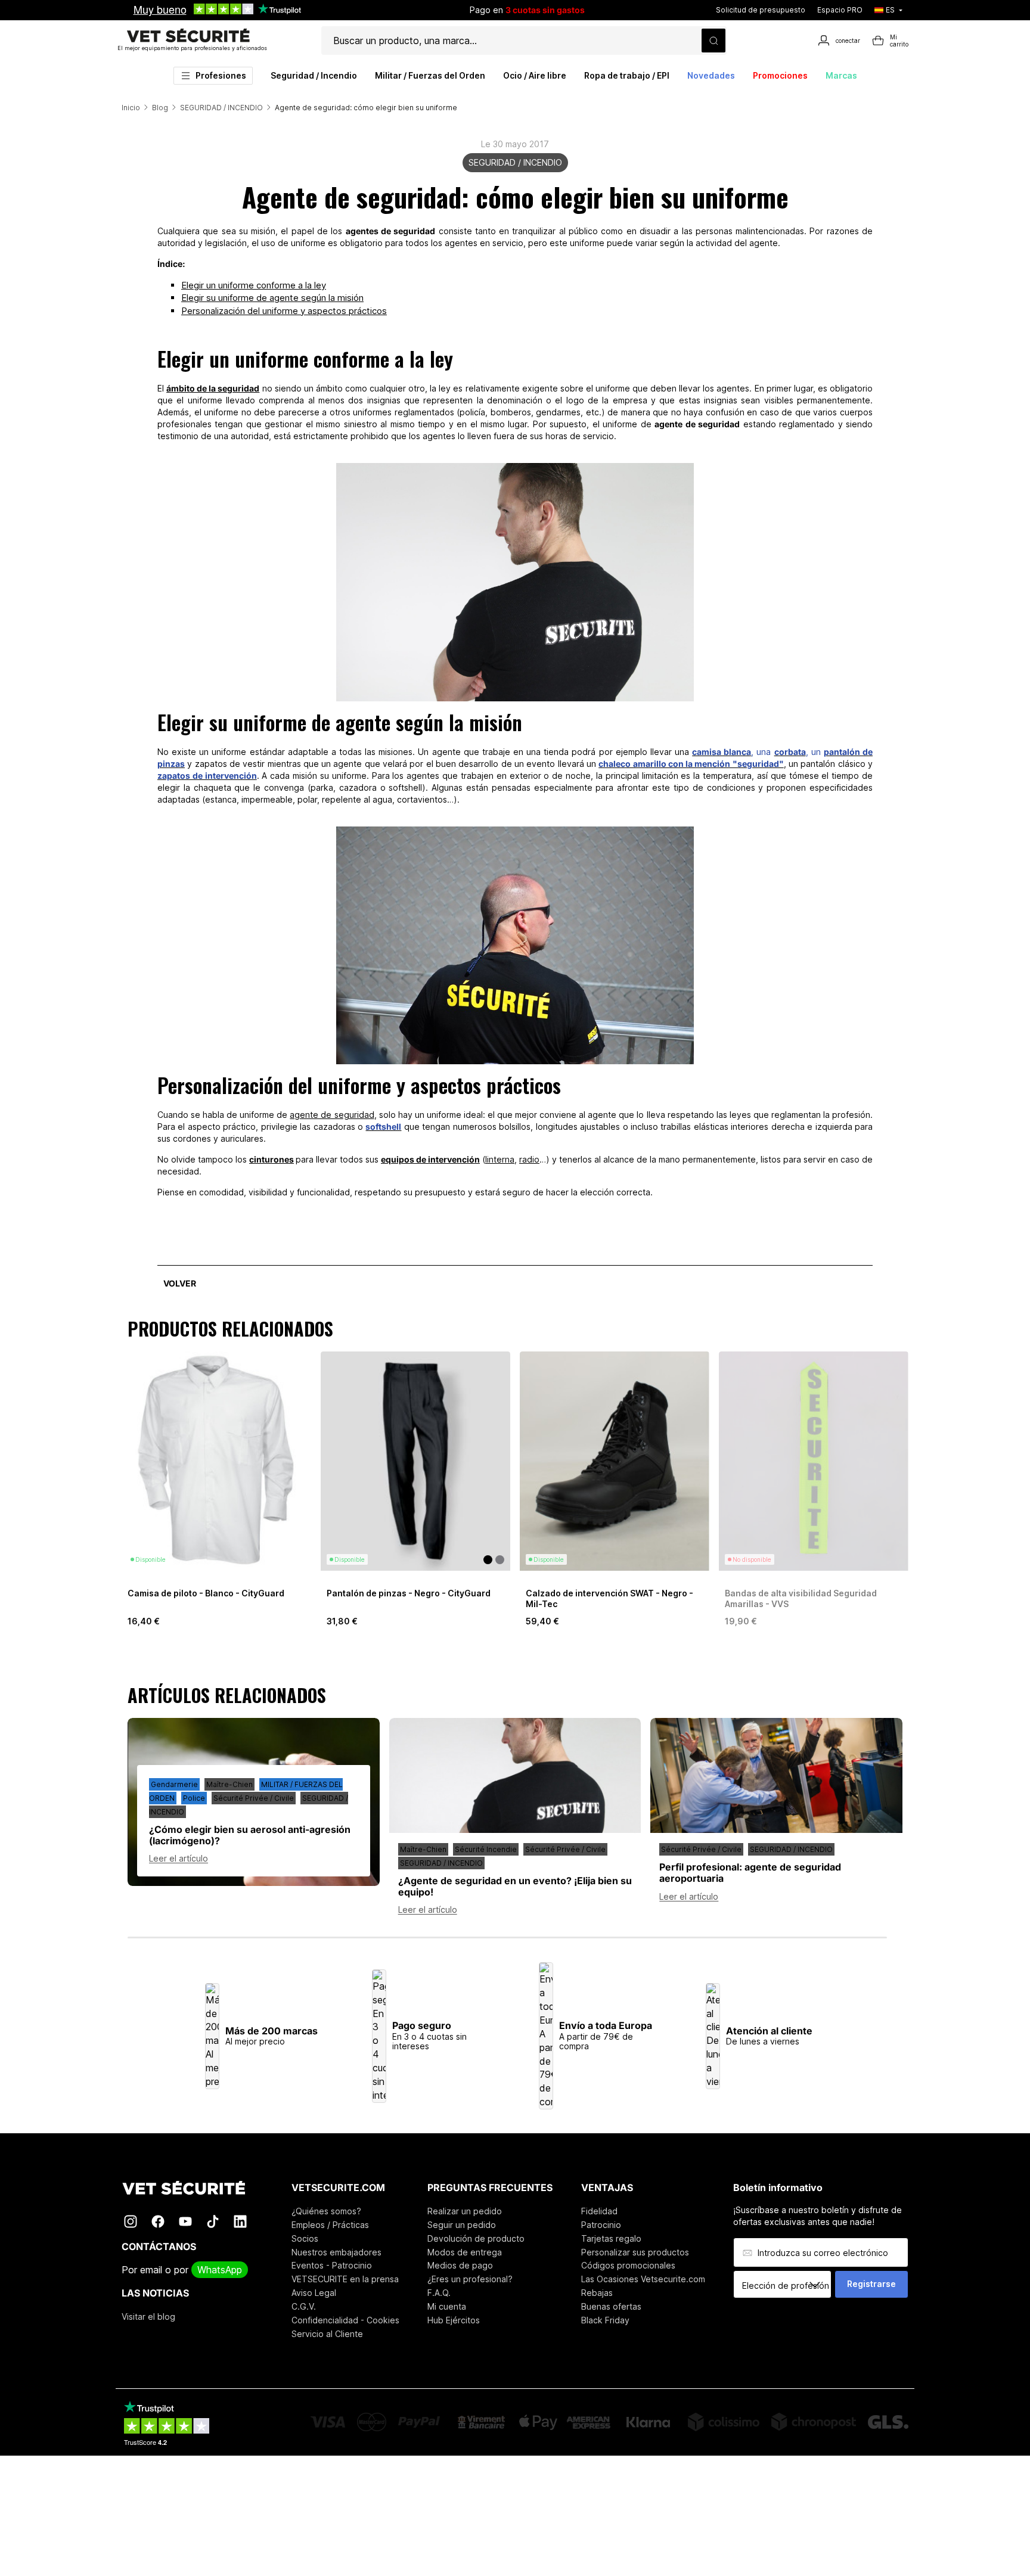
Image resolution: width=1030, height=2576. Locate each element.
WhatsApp (220, 2270)
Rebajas (597, 2293)
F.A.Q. (439, 2293)
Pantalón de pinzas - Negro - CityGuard (409, 1593)
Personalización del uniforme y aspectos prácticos (284, 311)
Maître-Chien (229, 1784)
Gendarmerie (174, 1784)
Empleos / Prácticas (330, 2225)
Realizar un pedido (465, 2211)
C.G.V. (304, 2306)
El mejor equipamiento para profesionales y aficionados (192, 48)
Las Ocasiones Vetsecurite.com (643, 2279)
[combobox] (787, 2285)
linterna (500, 1159)
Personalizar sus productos (635, 2252)
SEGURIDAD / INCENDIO (515, 162)
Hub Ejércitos (454, 2320)
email (151, 2270)
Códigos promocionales (628, 2265)
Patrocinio (601, 2225)
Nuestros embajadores (336, 2252)
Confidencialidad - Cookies (345, 2320)
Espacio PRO (840, 10)
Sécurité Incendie (486, 1849)
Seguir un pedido (462, 2225)
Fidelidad (599, 2211)
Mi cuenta (447, 2306)
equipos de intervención (430, 1159)
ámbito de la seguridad (213, 388)
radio (529, 1159)
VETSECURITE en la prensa (345, 2279)
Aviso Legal (314, 2293)
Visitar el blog (148, 2316)
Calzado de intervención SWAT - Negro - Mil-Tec (609, 1598)
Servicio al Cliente (327, 2334)
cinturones (272, 1159)
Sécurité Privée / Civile (254, 1798)
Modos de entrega (465, 2252)
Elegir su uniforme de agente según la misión (272, 298)
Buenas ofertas (611, 2306)
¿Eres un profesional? (470, 2279)
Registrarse (871, 2284)
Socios (305, 2238)
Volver (180, 1283)
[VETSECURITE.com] (192, 2188)
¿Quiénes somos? (326, 2211)
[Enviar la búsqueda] (713, 41)
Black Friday (605, 2320)
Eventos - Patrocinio (332, 2265)
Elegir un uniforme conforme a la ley (254, 285)
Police (194, 1798)
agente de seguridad (332, 1115)
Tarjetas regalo (611, 2238)
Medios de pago (460, 2265)
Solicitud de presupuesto (761, 10)
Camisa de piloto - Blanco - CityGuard (206, 1593)
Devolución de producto (476, 2238)
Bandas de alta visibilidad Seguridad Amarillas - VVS (801, 1598)
